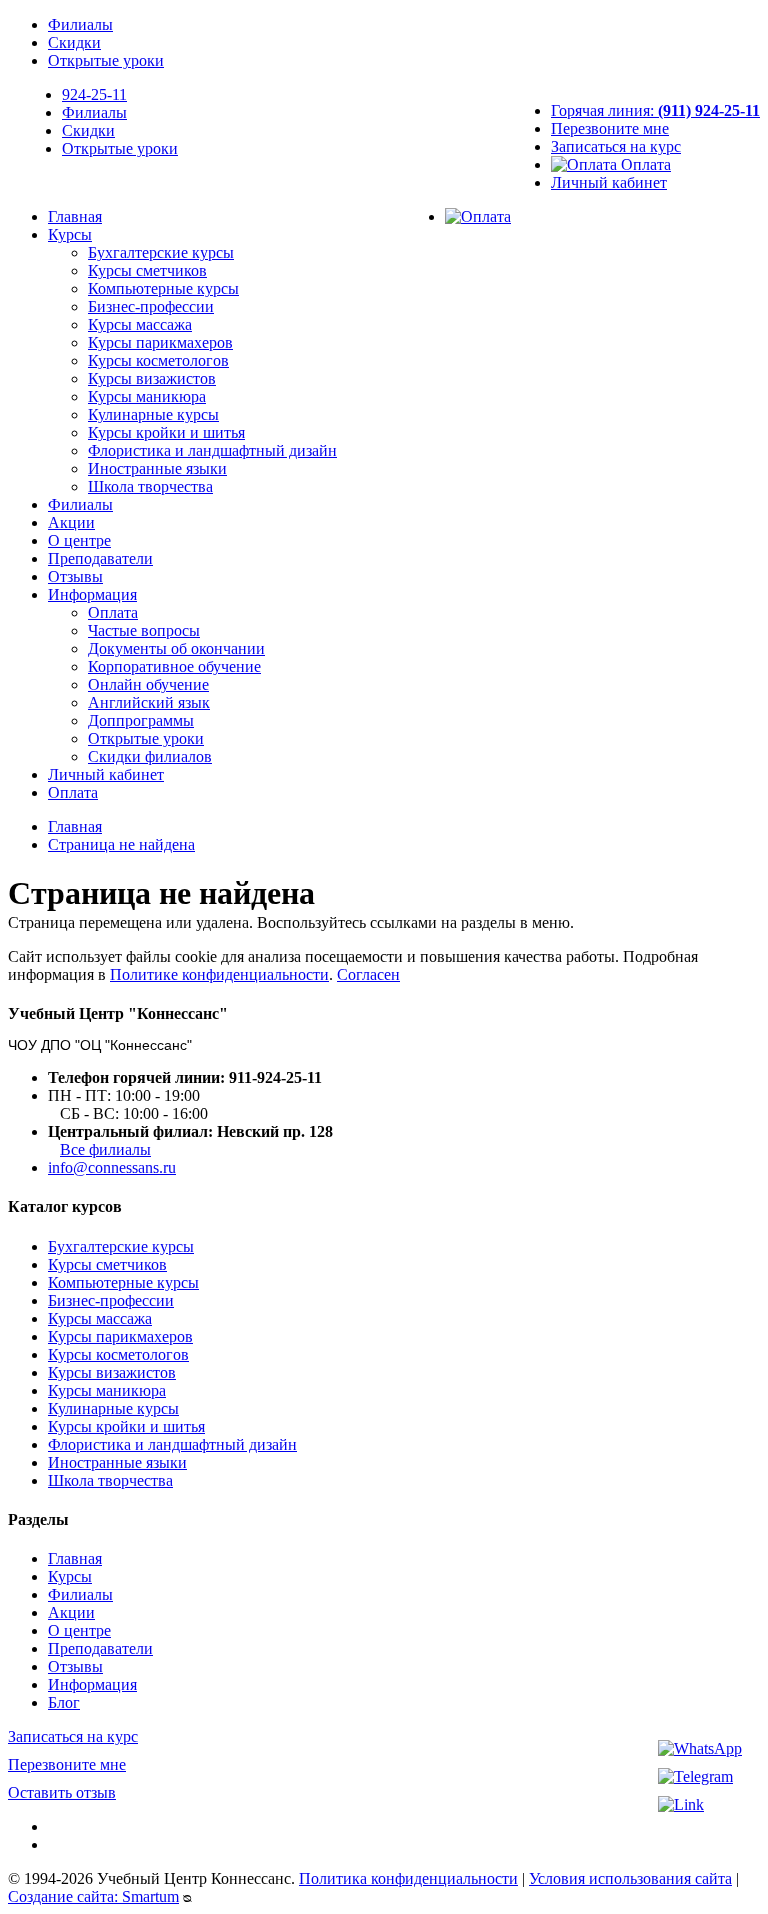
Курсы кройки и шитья (166, 432)
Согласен (368, 974)
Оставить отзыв (62, 1792)
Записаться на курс (616, 146)
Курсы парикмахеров (160, 342)
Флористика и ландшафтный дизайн (212, 450)
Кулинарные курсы (153, 414)
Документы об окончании (176, 648)
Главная (75, 216)
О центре (79, 540)
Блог (64, 1702)
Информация (92, 594)
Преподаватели (100, 558)
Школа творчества (150, 486)
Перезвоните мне (610, 128)
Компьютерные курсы (163, 288)
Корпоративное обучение (174, 666)
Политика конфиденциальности (408, 1878)
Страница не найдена (121, 844)
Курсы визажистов (152, 378)
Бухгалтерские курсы (161, 252)
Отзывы (75, 576)
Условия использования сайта (630, 1878)
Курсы (70, 234)
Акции (71, 522)
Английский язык (149, 702)
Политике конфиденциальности (219, 974)
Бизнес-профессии (151, 306)
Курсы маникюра (147, 396)
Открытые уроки (106, 60)
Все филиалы (105, 1149)
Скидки (74, 42)
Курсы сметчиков (147, 270)
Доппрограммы (141, 720)
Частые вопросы (144, 630)
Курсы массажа (140, 324)
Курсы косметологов (158, 360)
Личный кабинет (609, 182)
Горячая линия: (655, 110)
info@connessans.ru (112, 1167)
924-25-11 (94, 94)
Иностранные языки (157, 468)
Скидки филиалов (150, 756)
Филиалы (80, 24)
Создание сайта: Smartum (93, 1896)
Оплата (644, 164)
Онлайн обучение (148, 684)
